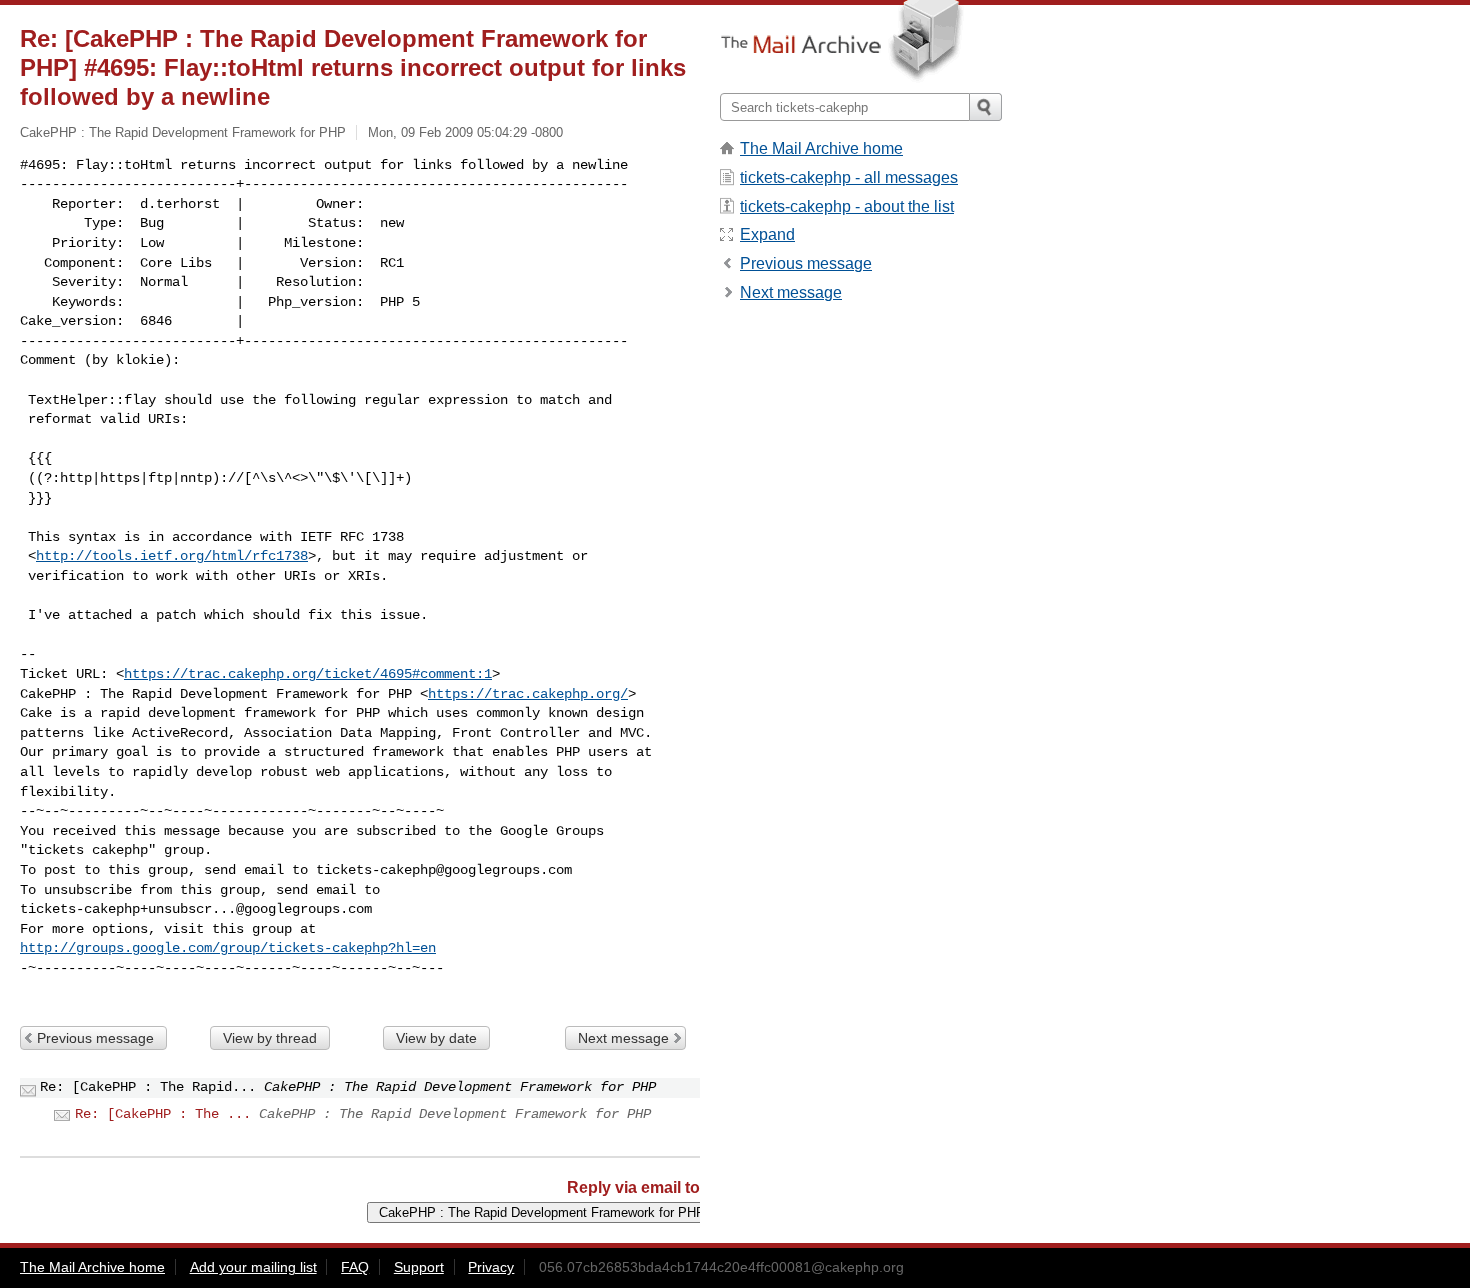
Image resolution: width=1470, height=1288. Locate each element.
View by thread (270, 1038)
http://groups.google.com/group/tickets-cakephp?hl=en (228, 948)
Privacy (491, 1267)
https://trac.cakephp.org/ (528, 694)
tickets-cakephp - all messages (849, 177)
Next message (623, 1038)
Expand (767, 234)
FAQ (355, 1267)
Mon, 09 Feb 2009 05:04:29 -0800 (465, 132)
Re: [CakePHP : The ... (163, 1114)
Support (419, 1267)
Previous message (95, 1038)
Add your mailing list (253, 1267)
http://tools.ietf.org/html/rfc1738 (172, 556)
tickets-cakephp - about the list (847, 206)
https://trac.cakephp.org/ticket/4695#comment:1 (308, 674)
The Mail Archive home (821, 148)
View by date (436, 1038)
